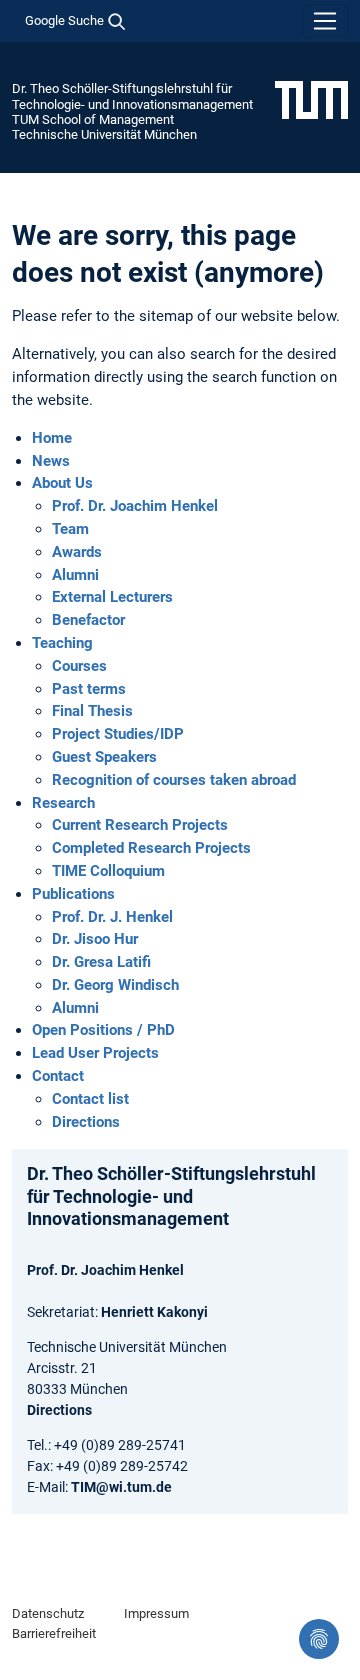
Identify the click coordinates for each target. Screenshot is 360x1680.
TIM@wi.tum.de (121, 1487)
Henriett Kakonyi (154, 1312)
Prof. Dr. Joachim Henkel (105, 1270)
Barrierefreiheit (54, 1633)
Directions (59, 1410)
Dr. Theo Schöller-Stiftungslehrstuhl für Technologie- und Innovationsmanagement (132, 96)
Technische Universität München (104, 134)
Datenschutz (48, 1613)
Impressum (156, 1613)
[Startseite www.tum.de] (311, 99)
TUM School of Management (93, 119)
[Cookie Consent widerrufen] (319, 1639)
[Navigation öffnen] (325, 21)
